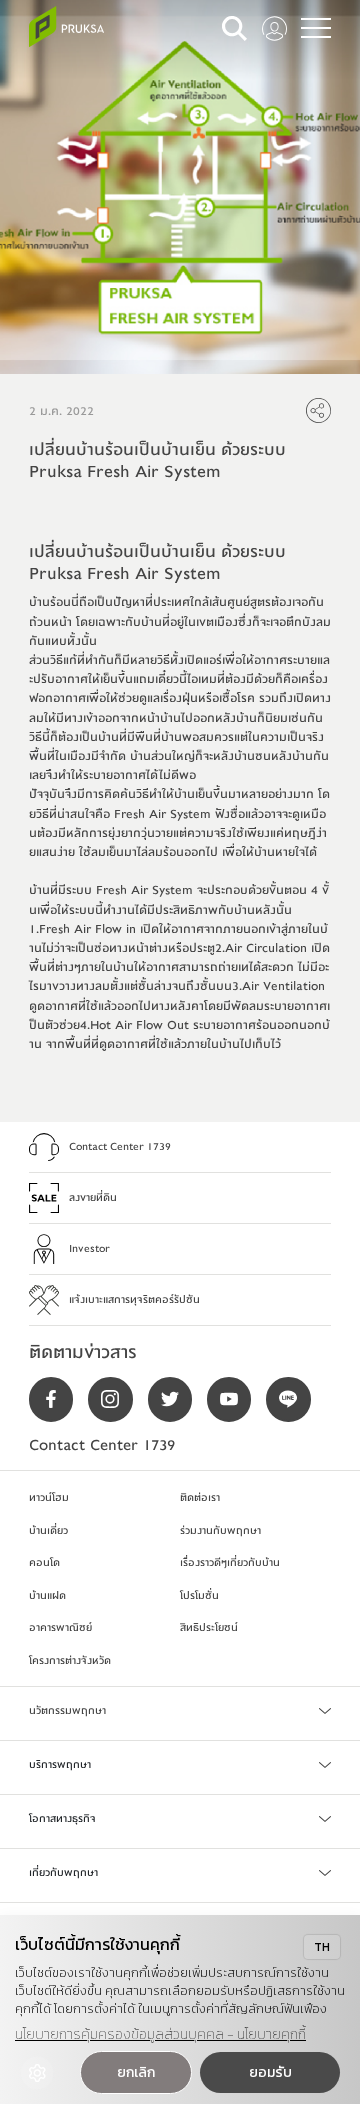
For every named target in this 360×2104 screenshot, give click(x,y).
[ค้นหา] (234, 28)
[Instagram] (117, 1399)
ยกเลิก (136, 2072)
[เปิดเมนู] (316, 28)
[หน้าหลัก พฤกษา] (66, 26)
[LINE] (295, 1399)
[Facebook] (58, 1399)
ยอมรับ (270, 2072)
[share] (318, 410)
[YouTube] (236, 1399)
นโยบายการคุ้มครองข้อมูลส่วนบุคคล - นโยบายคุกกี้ (160, 2034)
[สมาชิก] (274, 28)
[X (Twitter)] (177, 1399)
